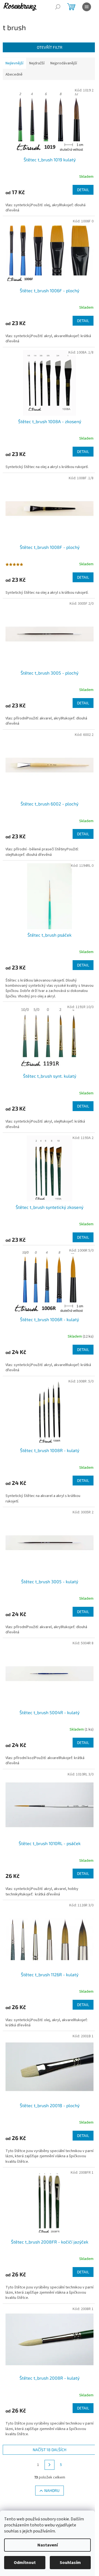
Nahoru (52, 2490)
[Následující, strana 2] (50, 2465)
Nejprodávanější (64, 63)
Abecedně (14, 74)
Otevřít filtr (50, 47)
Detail (83, 190)
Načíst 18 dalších (50, 2450)
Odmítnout (25, 2563)
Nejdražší (37, 63)
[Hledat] (58, 7)
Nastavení (48, 2545)
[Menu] (87, 7)
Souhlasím (70, 2563)
